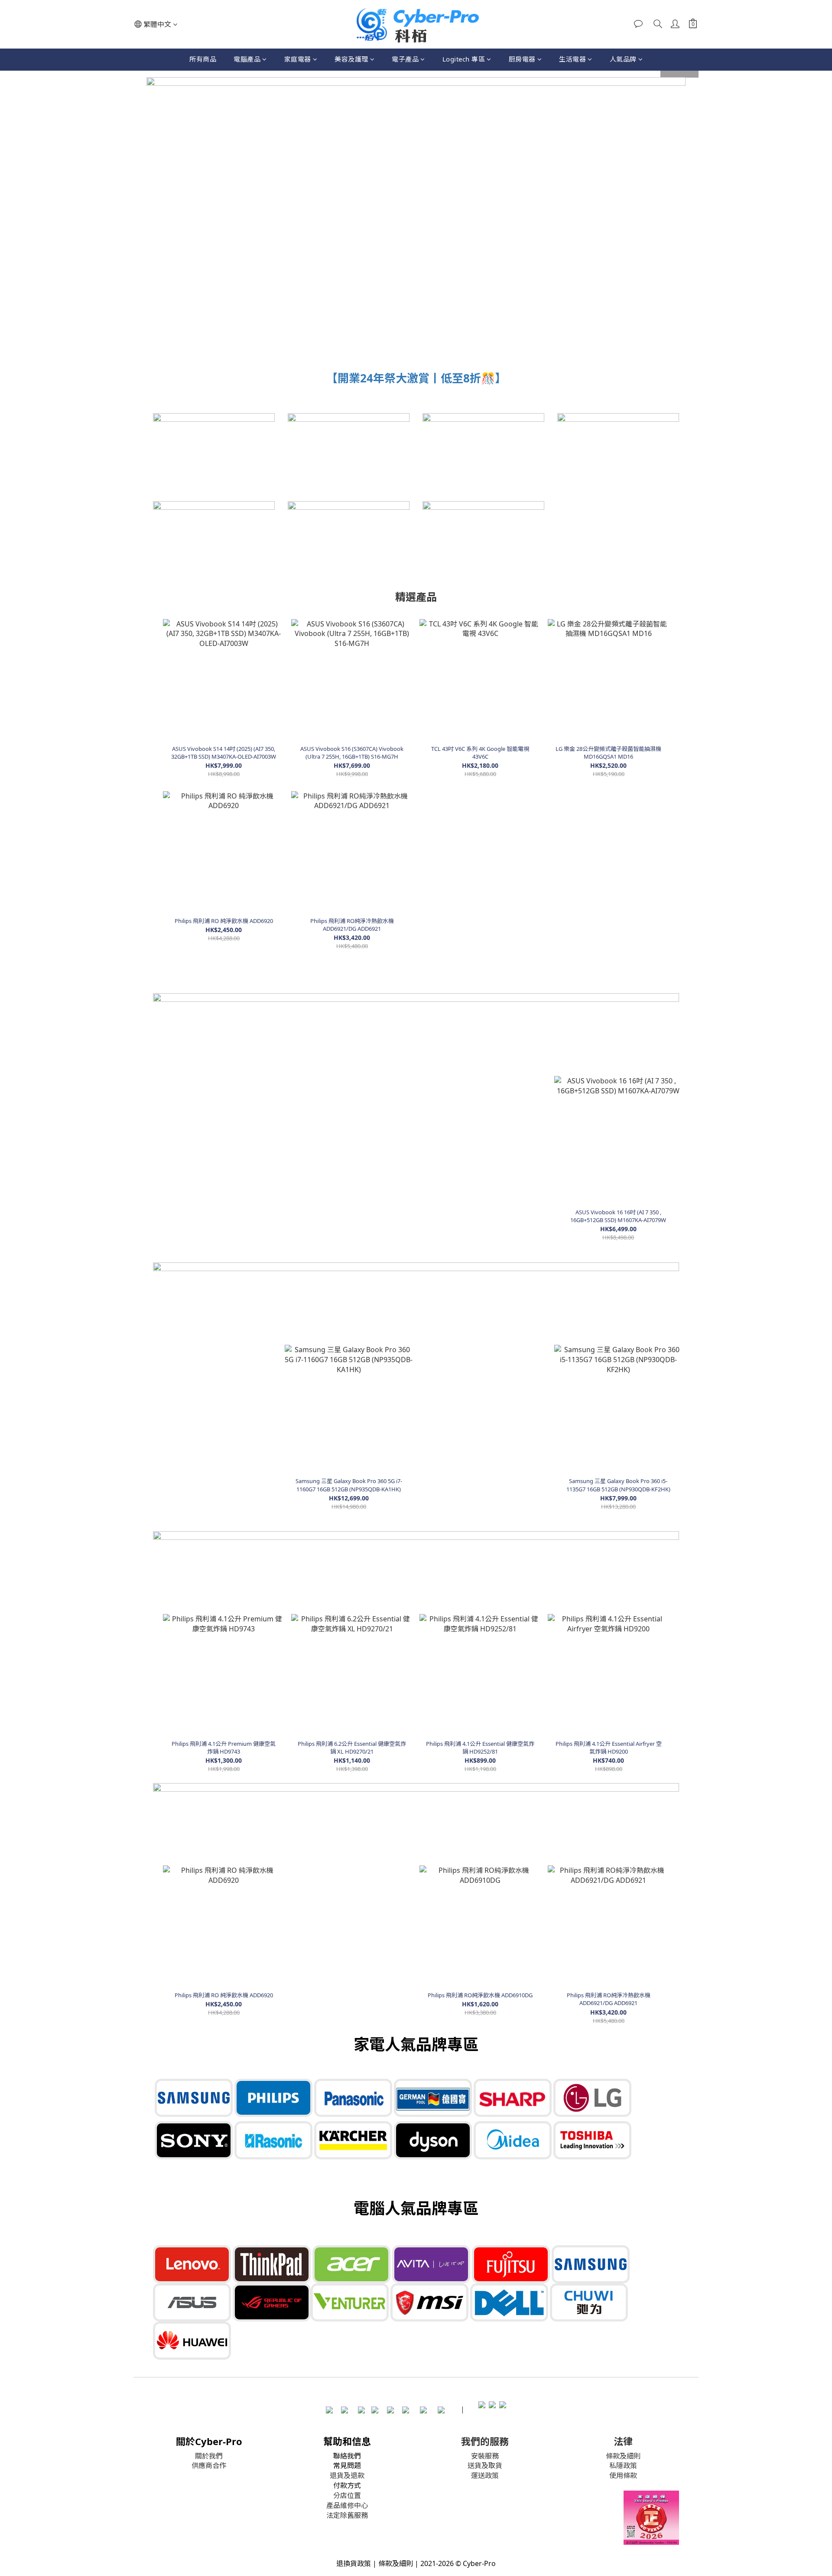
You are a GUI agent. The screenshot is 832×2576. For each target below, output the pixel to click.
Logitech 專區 (464, 59)
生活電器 (572, 59)
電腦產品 (247, 59)
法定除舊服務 (347, 2515)
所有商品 (203, 59)
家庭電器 (298, 59)
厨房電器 (522, 59)
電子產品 (405, 59)
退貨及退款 (347, 2475)
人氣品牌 (623, 59)
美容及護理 (351, 59)
